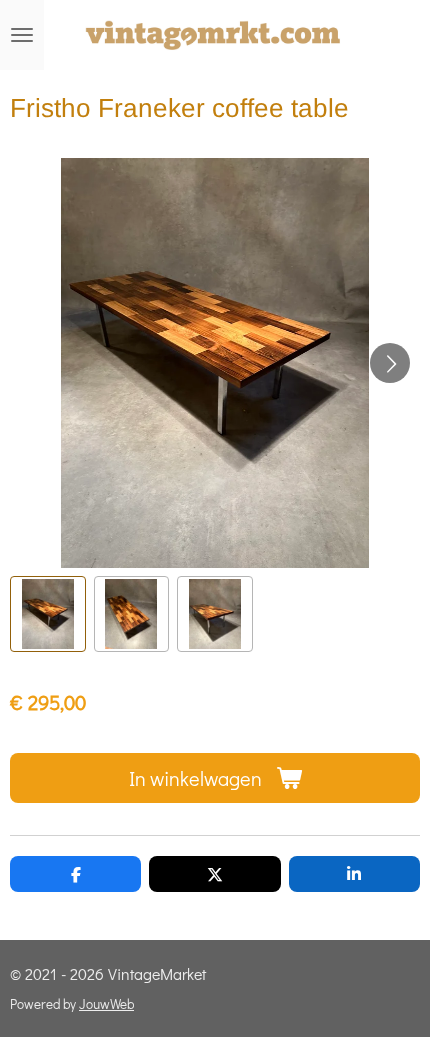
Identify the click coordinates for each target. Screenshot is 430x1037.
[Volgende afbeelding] (390, 363)
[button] (48, 614)
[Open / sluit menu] (22, 35)
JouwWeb (106, 1004)
